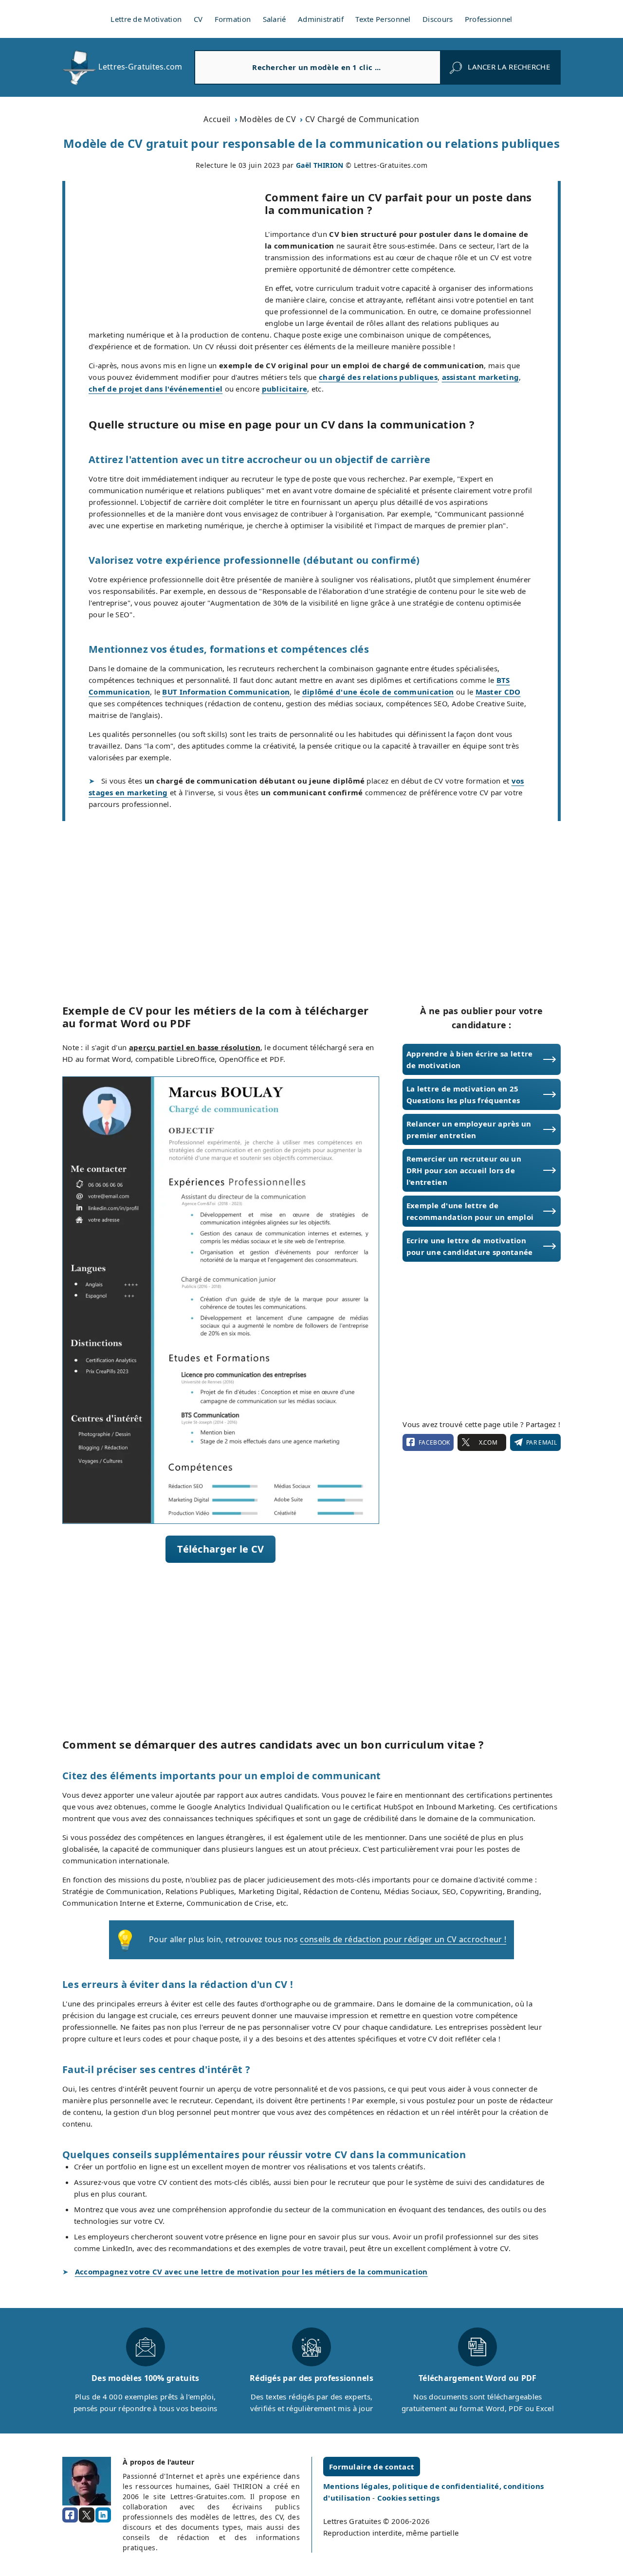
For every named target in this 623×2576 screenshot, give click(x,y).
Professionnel (489, 19)
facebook (434, 1442)
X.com (488, 1442)
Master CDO (498, 692)
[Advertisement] (165, 253)
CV (198, 19)
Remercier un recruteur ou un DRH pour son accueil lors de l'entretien (464, 1170)
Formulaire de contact (372, 2467)
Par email (541, 1442)
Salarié (275, 19)
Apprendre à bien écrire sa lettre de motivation (470, 1059)
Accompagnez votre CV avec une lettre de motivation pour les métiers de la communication (251, 2272)
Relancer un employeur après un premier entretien (469, 1129)
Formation (233, 19)
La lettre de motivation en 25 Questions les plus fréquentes (463, 1094)
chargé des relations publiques (378, 377)
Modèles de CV (268, 119)
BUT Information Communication (226, 692)
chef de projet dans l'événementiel (156, 389)
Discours (438, 19)
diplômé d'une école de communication (378, 692)
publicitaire (285, 389)
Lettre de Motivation (146, 19)
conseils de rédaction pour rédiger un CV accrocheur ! (403, 1939)
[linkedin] (103, 2515)
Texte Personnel (383, 19)
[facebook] (70, 2515)
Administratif (321, 19)
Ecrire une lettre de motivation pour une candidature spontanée (470, 1246)
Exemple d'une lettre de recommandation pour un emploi (470, 1211)
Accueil (217, 119)
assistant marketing (481, 377)
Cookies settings (409, 2498)
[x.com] (87, 2515)
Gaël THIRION (320, 165)
